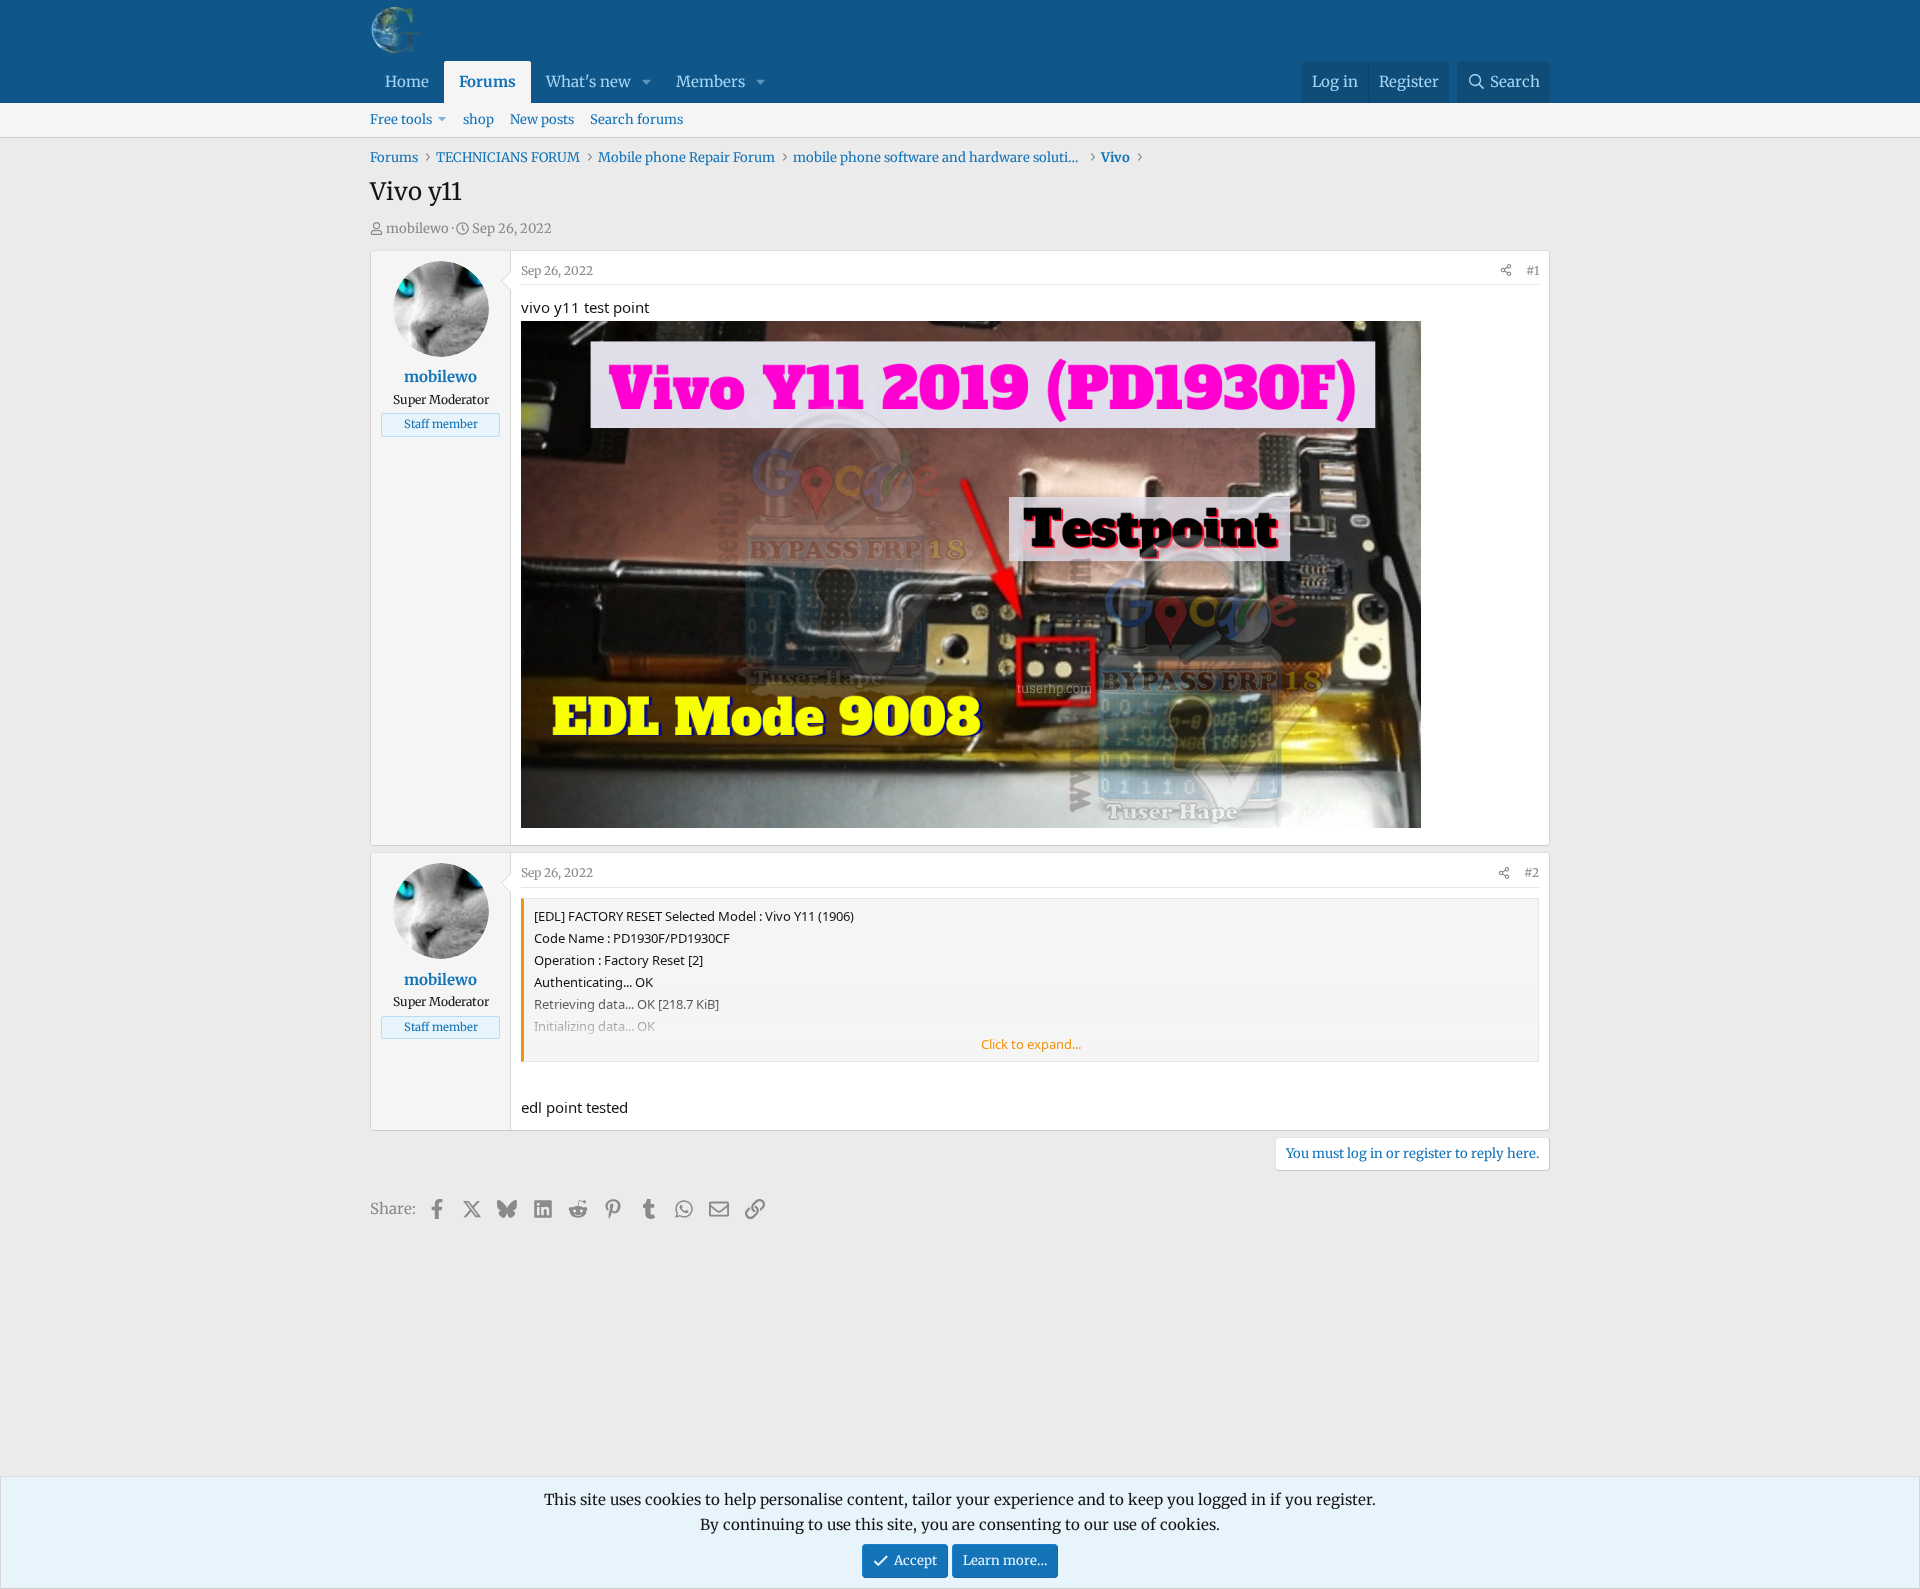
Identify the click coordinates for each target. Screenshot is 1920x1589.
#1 (1532, 270)
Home (407, 81)
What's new (588, 81)
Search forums (636, 119)
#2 (1531, 872)
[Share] (1506, 271)
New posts (542, 119)
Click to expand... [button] (1031, 1044)
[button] (647, 82)
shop (478, 119)
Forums (487, 81)
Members (710, 81)
